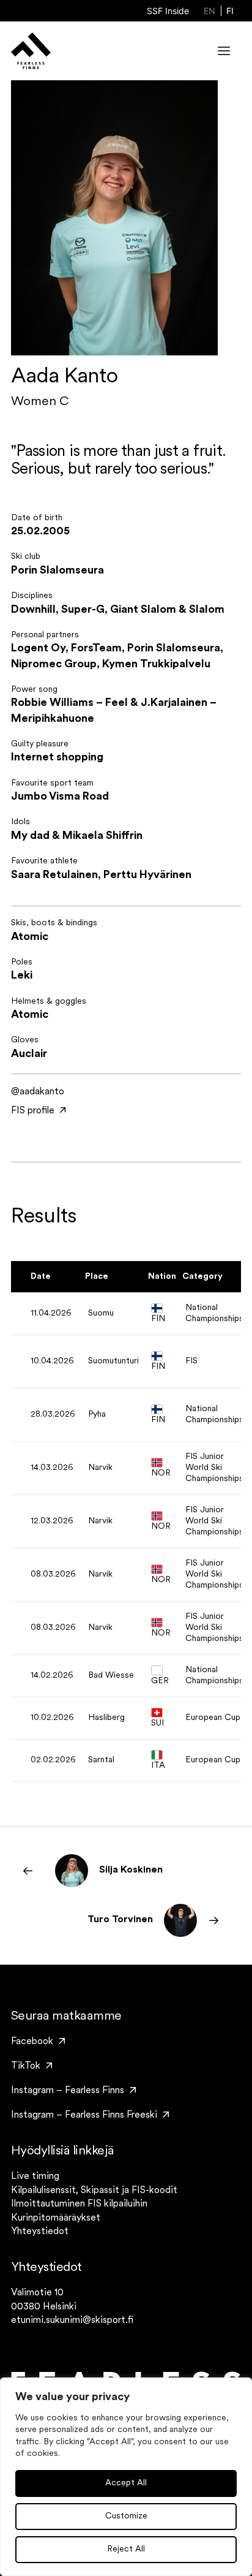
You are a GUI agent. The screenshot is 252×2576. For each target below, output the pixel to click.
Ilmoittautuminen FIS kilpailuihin (79, 2204)
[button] (224, 51)
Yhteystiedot (40, 2232)
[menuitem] (168, 11)
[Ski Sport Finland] (31, 51)
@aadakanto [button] (38, 1092)
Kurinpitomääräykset (56, 2218)
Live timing (35, 2176)
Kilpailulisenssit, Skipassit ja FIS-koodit (94, 2191)
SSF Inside (168, 11)
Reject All (126, 2549)
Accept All (126, 2483)
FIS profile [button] (33, 1111)
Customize (126, 2516)
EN (209, 11)
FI (230, 11)
